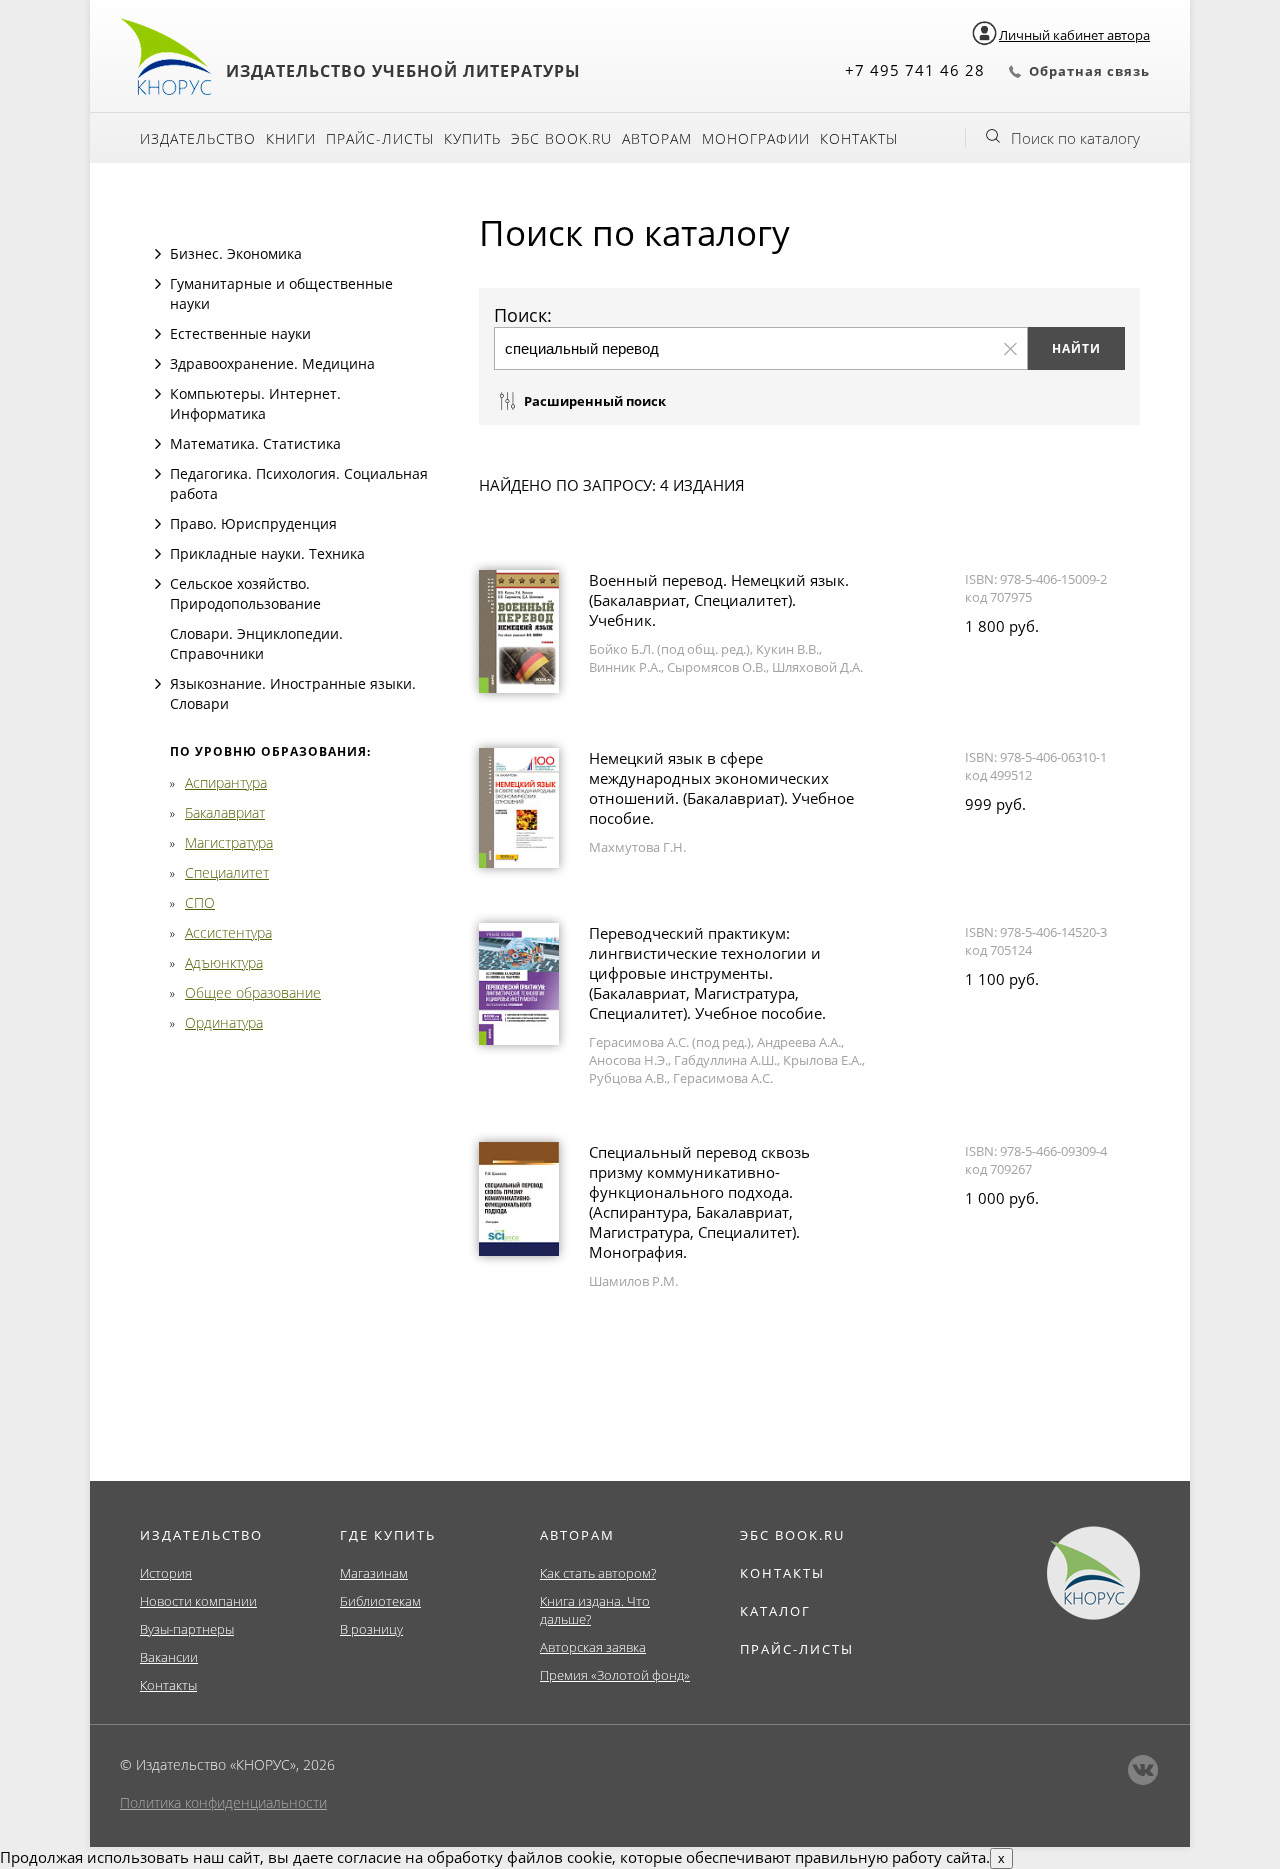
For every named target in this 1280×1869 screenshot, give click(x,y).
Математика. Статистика (255, 443)
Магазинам (374, 1573)
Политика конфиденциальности (223, 1802)
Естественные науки (240, 333)
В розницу (371, 1629)
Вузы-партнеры (187, 1629)
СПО (200, 902)
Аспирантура (226, 782)
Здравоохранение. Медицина (272, 363)
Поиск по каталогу (1075, 138)
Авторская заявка (593, 1647)
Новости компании (198, 1601)
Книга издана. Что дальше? (595, 1610)
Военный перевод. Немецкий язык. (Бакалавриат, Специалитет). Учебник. (719, 600)
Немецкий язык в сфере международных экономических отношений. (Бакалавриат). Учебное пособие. (721, 788)
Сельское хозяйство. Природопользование (245, 593)
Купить (472, 138)
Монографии (756, 138)
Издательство (198, 138)
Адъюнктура (224, 962)
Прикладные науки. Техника (267, 553)
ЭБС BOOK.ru (561, 138)
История (166, 1573)
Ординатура (224, 1022)
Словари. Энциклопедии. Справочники (256, 643)
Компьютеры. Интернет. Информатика (255, 403)
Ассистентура (228, 932)
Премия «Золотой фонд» (615, 1675)
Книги (291, 138)
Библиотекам (380, 1601)
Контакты (859, 138)
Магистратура (229, 842)
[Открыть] (158, 254)
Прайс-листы (380, 138)
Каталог (775, 1611)
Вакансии (169, 1657)
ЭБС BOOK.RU (792, 1535)
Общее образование (253, 992)
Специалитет (227, 872)
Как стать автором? (598, 1573)
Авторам (657, 138)
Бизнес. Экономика (236, 253)
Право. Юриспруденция (253, 523)
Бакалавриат (225, 812)
